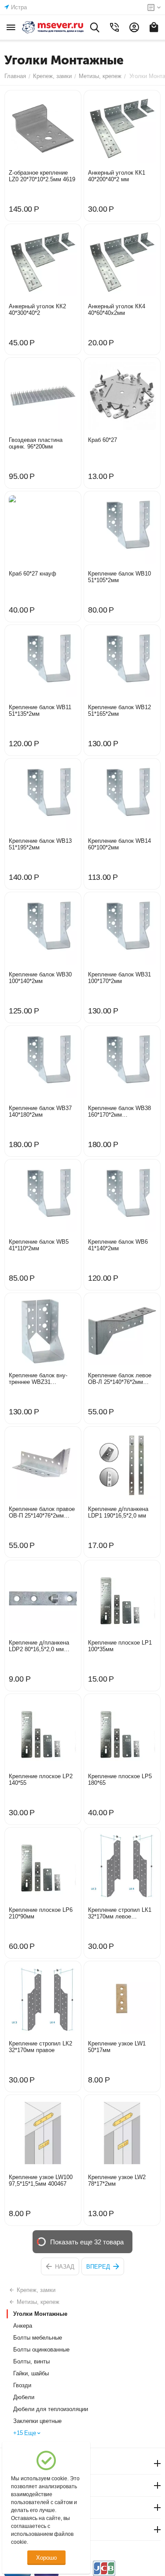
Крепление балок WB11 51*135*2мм (40, 710)
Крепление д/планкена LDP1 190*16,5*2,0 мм (118, 1512)
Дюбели (24, 2397)
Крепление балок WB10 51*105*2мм (119, 577)
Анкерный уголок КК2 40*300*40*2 (37, 310)
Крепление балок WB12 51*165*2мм (119, 710)
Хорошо (46, 2558)
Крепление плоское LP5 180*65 (120, 1780)
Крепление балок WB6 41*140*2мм (118, 1245)
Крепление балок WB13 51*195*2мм (40, 844)
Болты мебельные (38, 2338)
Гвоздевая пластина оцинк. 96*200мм (36, 443)
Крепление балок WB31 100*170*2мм (119, 978)
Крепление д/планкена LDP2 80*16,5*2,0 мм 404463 (39, 1646)
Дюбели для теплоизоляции (51, 2409)
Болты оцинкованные (41, 2350)
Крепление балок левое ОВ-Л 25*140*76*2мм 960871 (120, 1379)
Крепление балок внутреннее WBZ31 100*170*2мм (38, 1379)
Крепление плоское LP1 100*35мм (120, 1646)
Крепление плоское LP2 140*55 (41, 1780)
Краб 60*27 (103, 440)
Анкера (23, 2326)
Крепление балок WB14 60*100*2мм (119, 844)
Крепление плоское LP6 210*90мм (41, 1913)
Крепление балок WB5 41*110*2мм (39, 1245)
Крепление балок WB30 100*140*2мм (40, 978)
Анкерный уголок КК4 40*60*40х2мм (117, 310)
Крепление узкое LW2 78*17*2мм (117, 2180)
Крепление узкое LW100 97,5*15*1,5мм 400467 (41, 2180)
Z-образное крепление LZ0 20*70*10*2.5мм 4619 (42, 176)
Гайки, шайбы (31, 2373)
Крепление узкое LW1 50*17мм (117, 2047)
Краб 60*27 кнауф (33, 574)
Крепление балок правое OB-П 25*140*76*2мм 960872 (42, 1512)
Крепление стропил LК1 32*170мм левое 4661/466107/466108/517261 (121, 1913)
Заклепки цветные (37, 2421)
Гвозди (22, 2385)
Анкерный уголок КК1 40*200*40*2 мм (117, 176)
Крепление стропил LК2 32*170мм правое (40, 2047)
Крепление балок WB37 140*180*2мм (40, 1111)
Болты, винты (31, 2361)
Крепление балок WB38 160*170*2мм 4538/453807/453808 (119, 1111)
